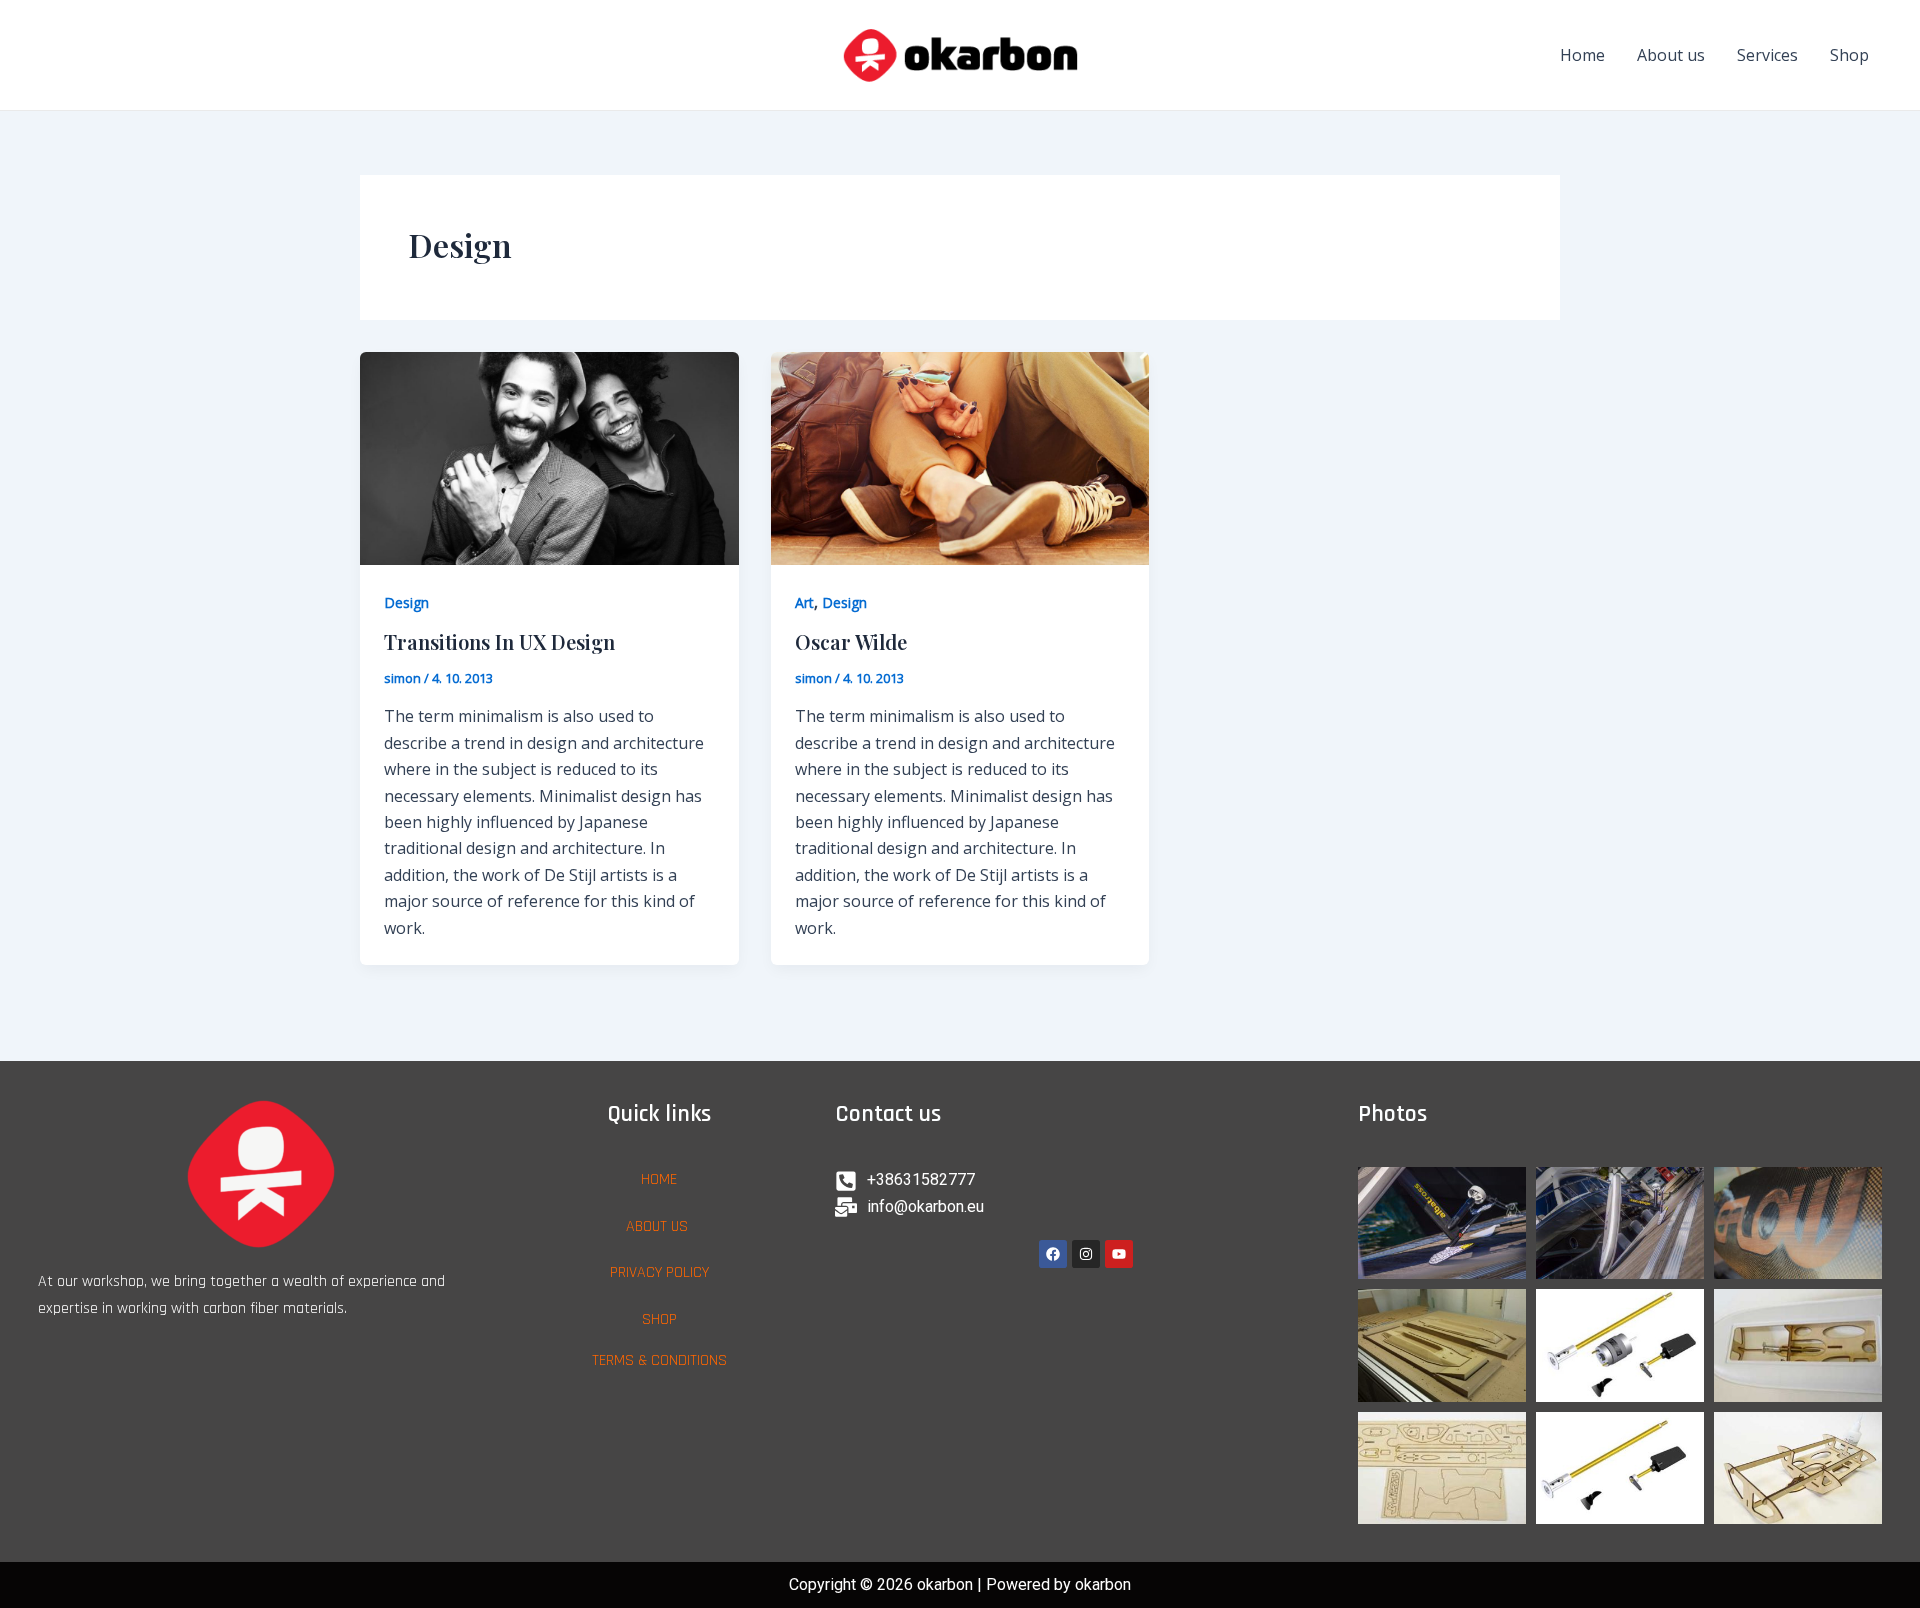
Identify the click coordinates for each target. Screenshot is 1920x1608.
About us (1671, 55)
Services (1767, 55)
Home (1582, 55)
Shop (1849, 55)
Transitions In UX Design (499, 641)
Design (406, 602)
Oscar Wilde (851, 641)
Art (804, 602)
